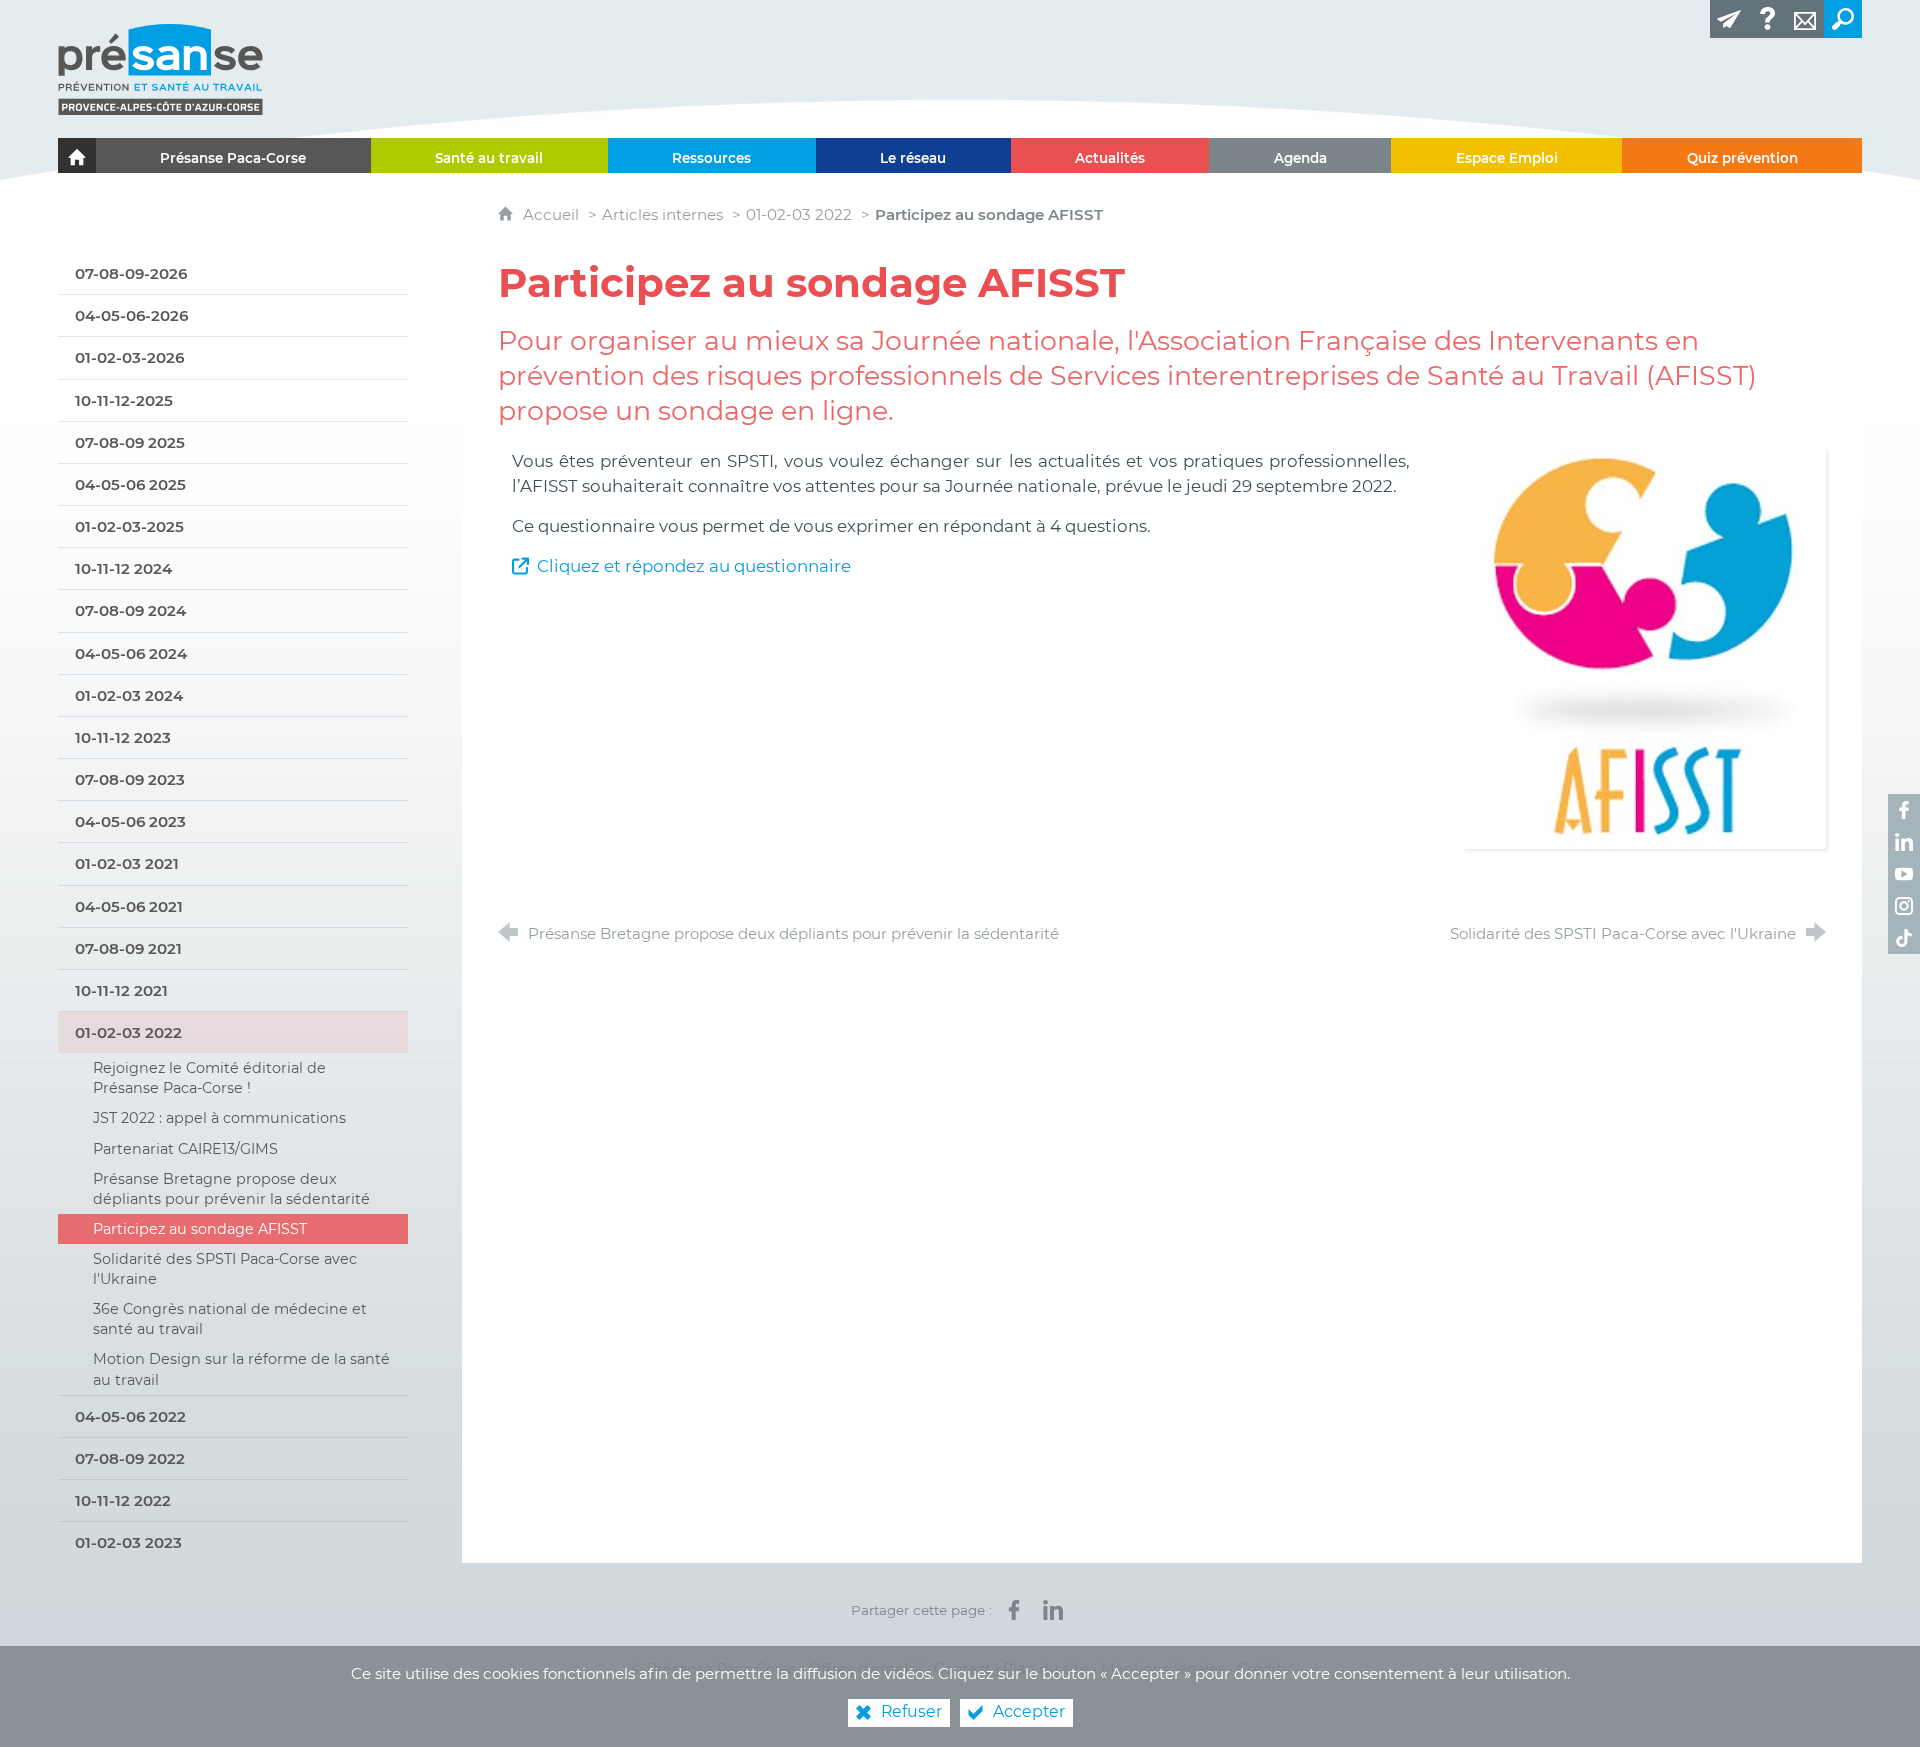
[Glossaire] (1767, 19)
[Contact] (1805, 19)
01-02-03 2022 (799, 214)
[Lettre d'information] (1729, 19)
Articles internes (662, 214)
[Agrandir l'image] (1644, 647)
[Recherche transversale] (1843, 19)
